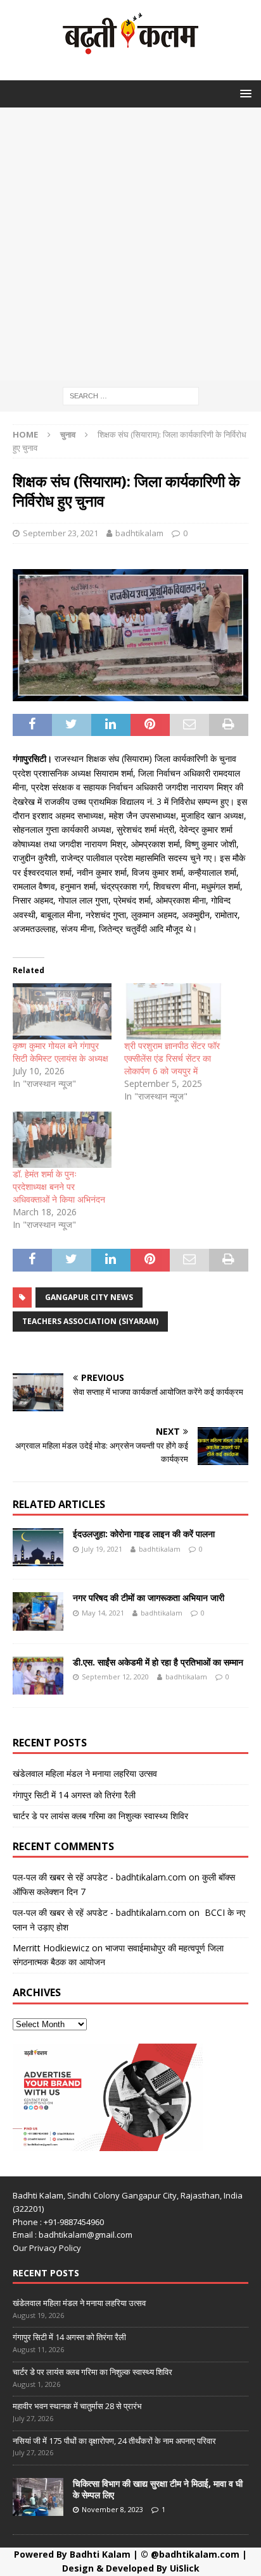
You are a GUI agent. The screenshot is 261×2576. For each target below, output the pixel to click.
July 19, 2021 (102, 1549)
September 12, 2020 (115, 1677)
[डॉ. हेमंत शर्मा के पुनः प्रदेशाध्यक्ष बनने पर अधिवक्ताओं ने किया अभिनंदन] (62, 1140)
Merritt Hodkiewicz (51, 1948)
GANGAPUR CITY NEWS (89, 1297)
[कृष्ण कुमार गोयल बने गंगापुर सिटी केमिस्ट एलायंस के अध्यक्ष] (62, 1011)
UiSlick (185, 2568)
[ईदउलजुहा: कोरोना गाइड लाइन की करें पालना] (38, 1547)
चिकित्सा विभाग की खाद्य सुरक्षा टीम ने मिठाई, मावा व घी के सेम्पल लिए (158, 2489)
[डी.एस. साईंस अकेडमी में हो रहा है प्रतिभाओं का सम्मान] (38, 1676)
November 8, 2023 (112, 2509)
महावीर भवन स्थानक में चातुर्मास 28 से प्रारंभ (77, 2406)
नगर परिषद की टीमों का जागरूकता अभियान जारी (149, 1598)
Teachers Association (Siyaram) (90, 1321)
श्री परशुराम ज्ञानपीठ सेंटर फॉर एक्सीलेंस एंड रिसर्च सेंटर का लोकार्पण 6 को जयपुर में (172, 1058)
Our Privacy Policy (47, 2248)
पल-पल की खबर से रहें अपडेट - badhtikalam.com (99, 1877)
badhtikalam (139, 533)
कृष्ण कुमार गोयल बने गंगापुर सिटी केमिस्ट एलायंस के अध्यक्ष (60, 1052)
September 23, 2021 (60, 533)
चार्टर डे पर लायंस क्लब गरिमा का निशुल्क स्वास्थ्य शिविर (100, 1816)
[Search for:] (131, 395)
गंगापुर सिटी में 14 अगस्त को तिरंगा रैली (74, 1795)
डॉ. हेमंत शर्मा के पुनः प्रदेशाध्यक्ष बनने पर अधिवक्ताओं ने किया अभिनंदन (59, 1187)
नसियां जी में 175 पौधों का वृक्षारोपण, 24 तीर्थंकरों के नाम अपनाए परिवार (114, 2441)
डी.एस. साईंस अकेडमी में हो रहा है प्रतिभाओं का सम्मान (158, 1662)
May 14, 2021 (103, 1613)
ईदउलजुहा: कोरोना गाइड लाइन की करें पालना (144, 1534)
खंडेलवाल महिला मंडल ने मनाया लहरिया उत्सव (85, 1773)
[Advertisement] (130, 244)
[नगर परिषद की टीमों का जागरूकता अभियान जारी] (38, 1611)
